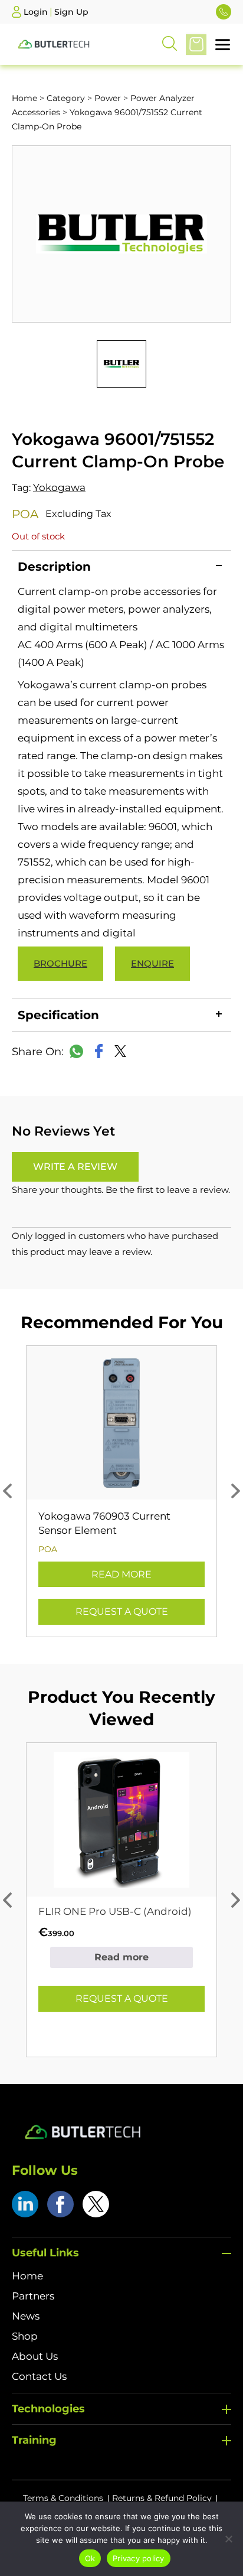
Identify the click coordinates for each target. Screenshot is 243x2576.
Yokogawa (59, 487)
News (26, 2316)
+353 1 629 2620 (224, 12)
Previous (7, 1491)
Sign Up (71, 12)
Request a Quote (122, 1611)
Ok (90, 2558)
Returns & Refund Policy (162, 2498)
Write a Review (75, 1167)
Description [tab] (54, 567)
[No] (228, 2539)
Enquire (152, 963)
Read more (121, 1574)
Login (36, 12)
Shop (25, 2336)
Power (108, 98)
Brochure (60, 963)
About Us (35, 2356)
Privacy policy (139, 2558)
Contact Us (39, 2376)
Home (24, 98)
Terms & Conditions (63, 2498)
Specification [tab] (58, 1015)
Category (66, 98)
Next (236, 1491)
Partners (33, 2296)
